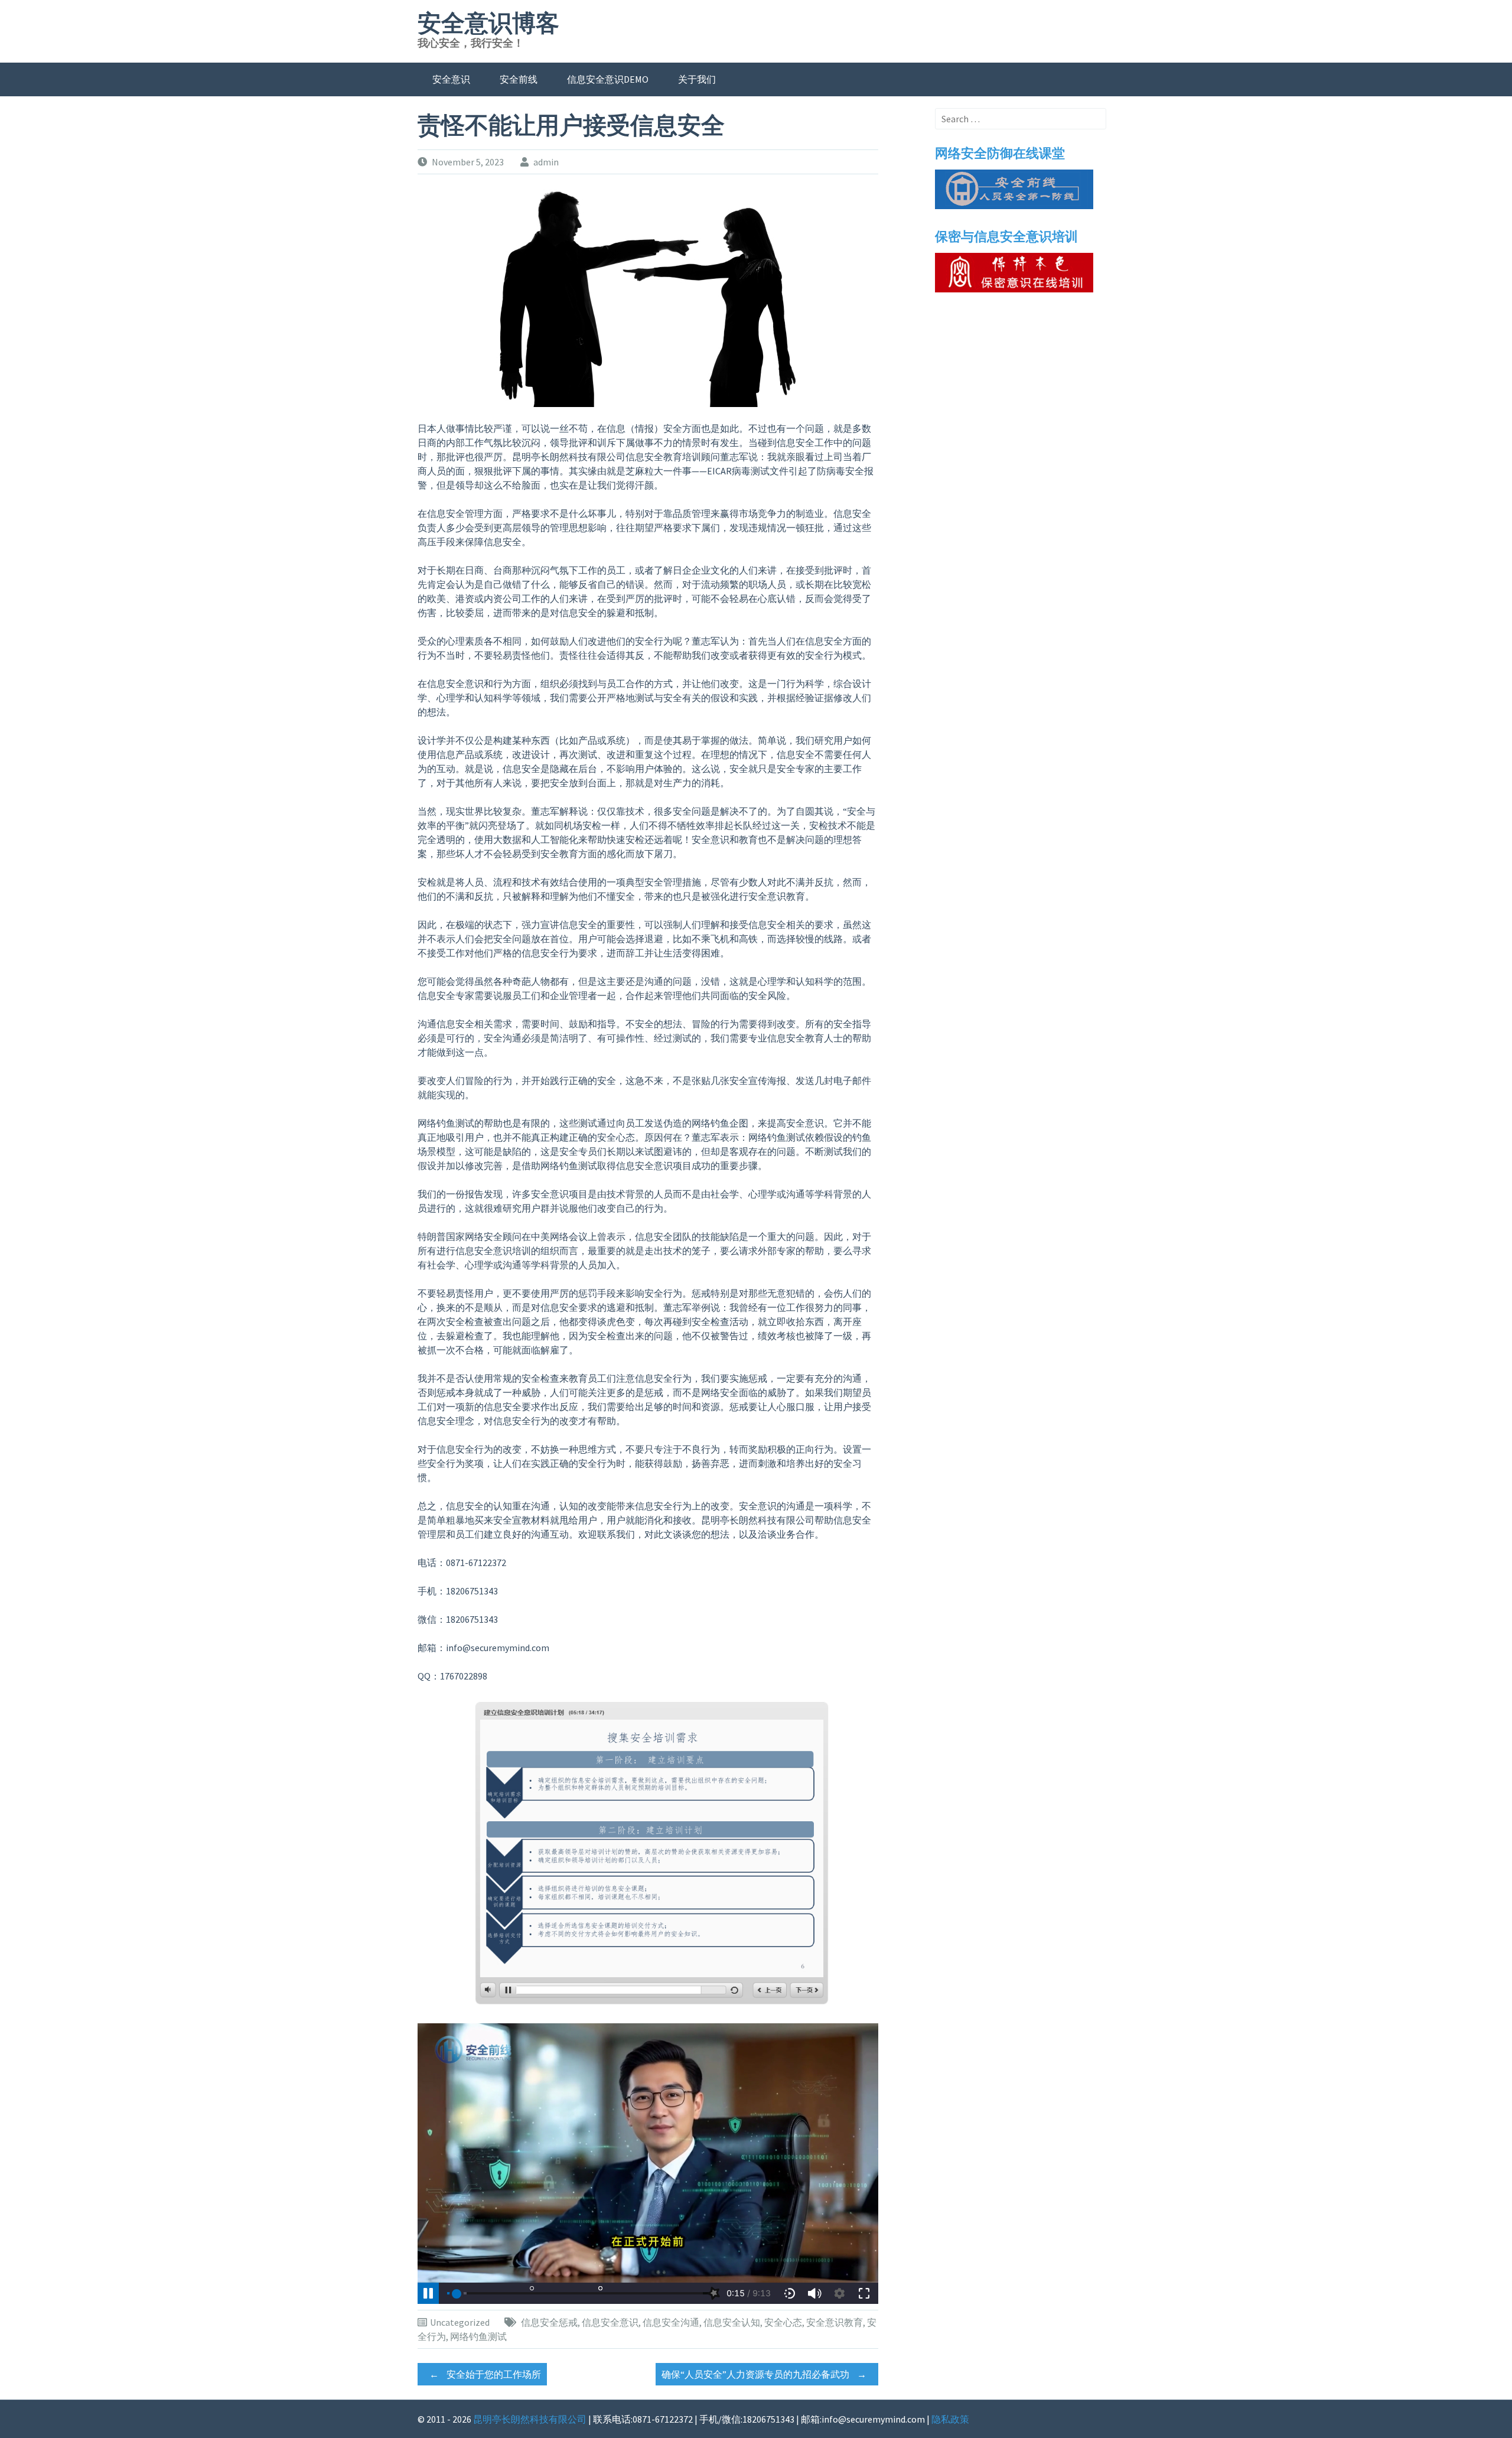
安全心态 (783, 2322)
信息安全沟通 (671, 2322)
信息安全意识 (610, 2322)
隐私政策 (950, 2419)
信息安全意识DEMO (608, 79)
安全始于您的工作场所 (485, 2374)
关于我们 (697, 79)
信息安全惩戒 (549, 2322)
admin (546, 162)
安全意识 (451, 79)
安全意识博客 (488, 24)
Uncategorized (460, 2322)
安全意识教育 (835, 2322)
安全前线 (519, 79)
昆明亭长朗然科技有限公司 (530, 2419)
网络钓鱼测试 (478, 2336)
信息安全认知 (732, 2322)
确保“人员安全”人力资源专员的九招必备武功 (764, 2374)
